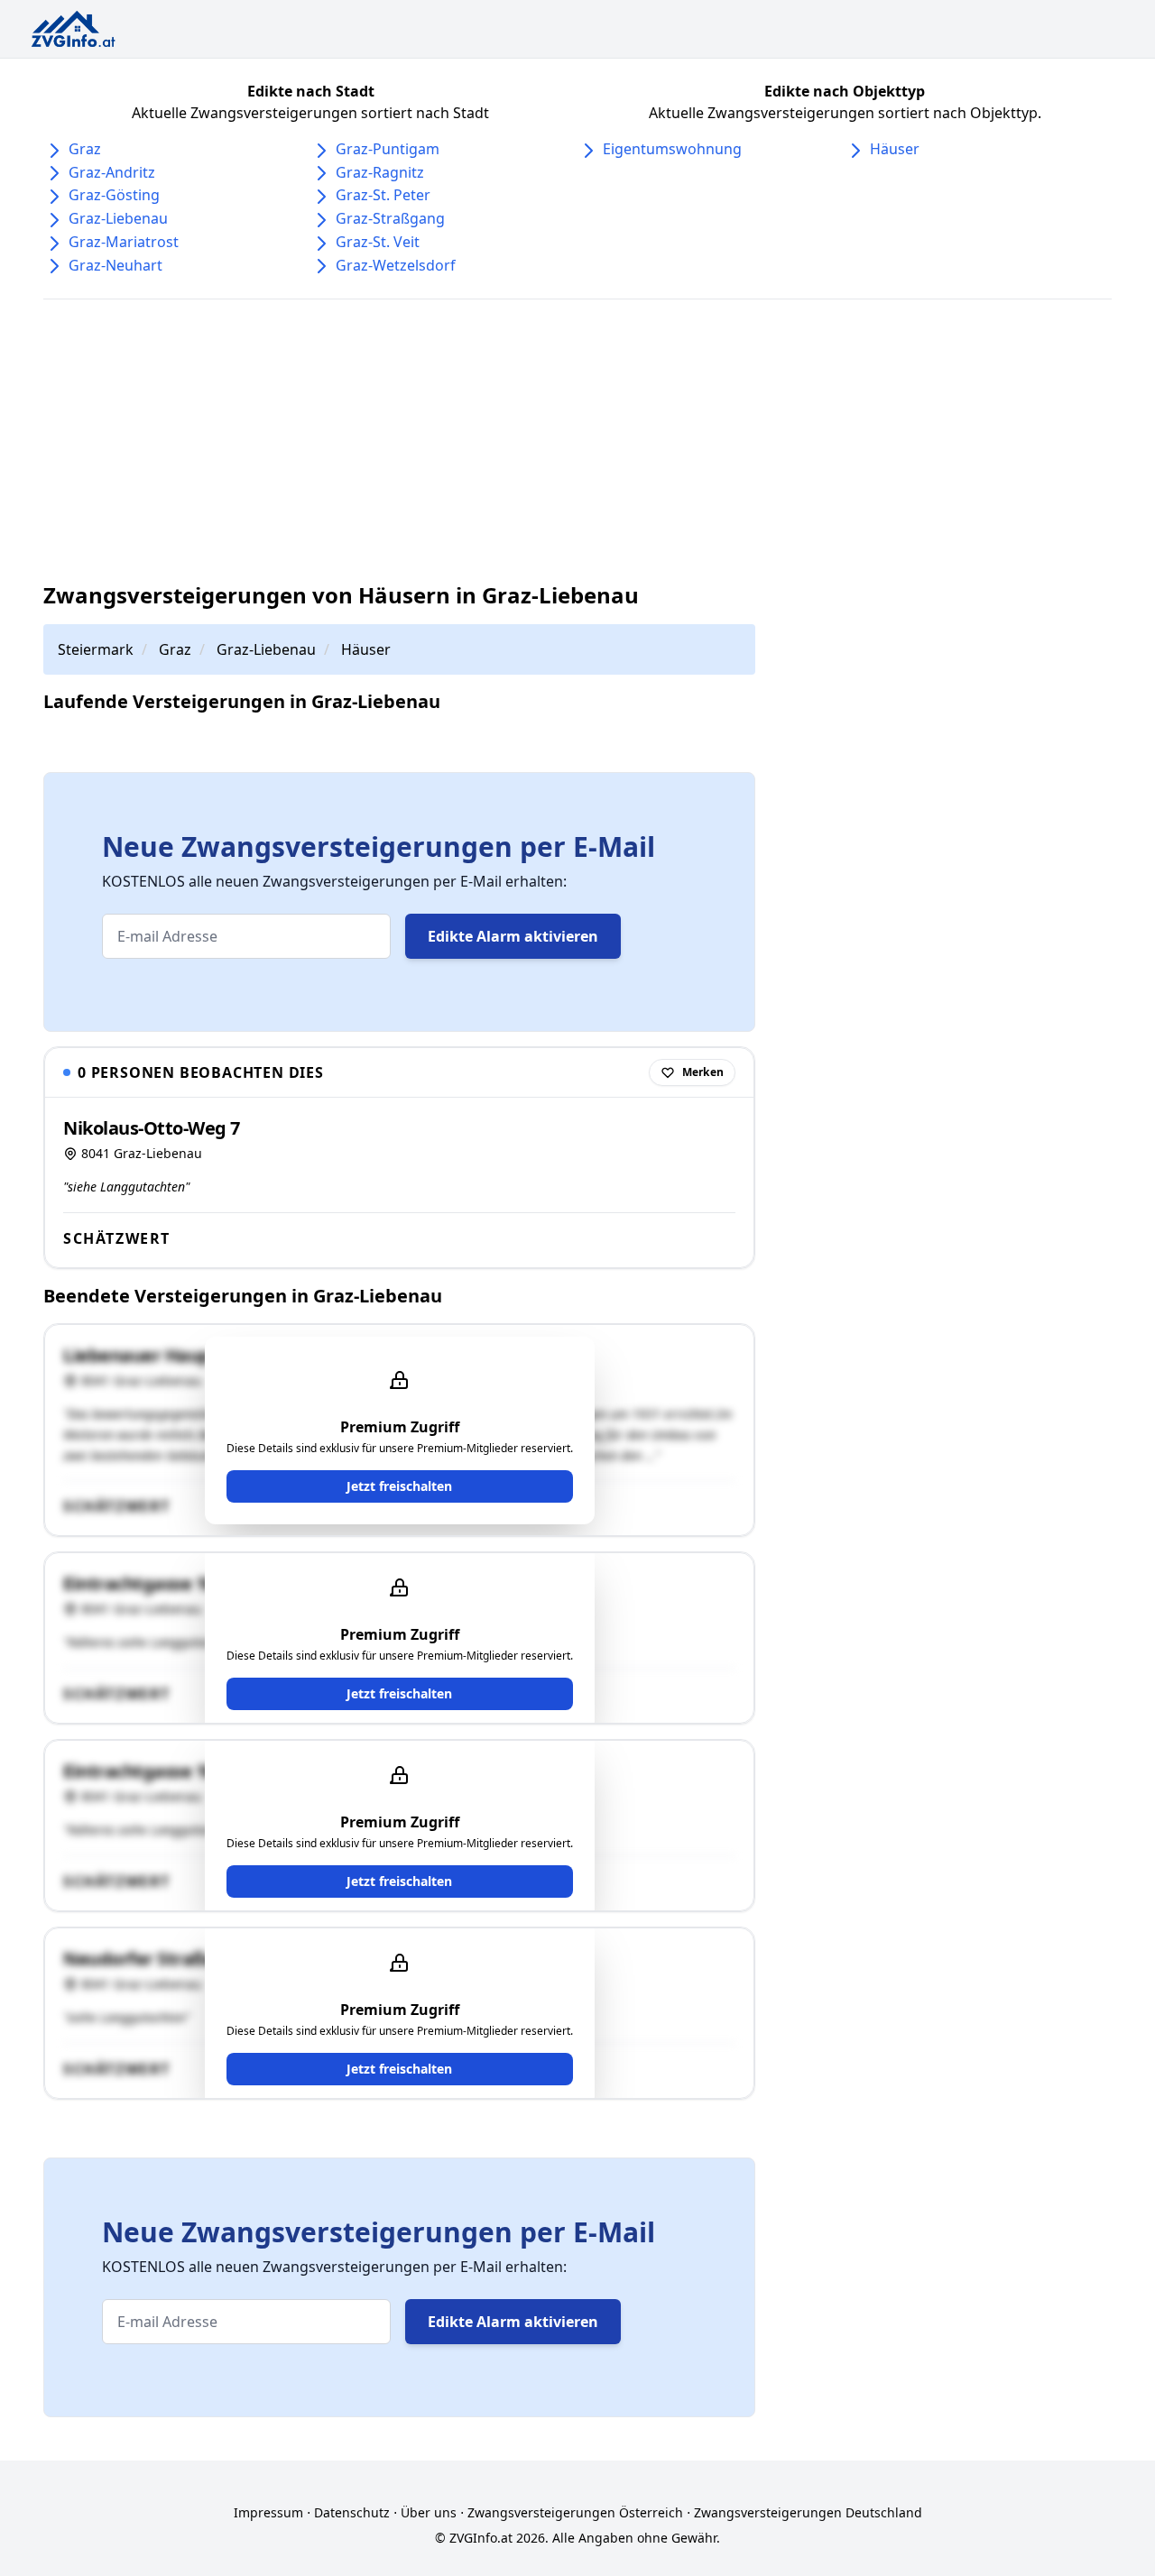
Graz (85, 149)
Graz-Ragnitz (380, 172)
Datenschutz (352, 2512)
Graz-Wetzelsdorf (396, 265)
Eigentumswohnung (672, 149)
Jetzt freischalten (399, 1486)
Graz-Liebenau (118, 218)
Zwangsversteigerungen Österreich (575, 2512)
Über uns (429, 2512)
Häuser (895, 149)
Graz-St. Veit (378, 242)
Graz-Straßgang (390, 218)
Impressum (268, 2512)
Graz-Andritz (112, 172)
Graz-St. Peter (383, 195)
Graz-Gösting (114, 195)
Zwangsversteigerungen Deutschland (808, 2512)
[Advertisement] (585, 440)
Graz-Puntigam (388, 149)
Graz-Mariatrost (124, 242)
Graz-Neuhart (115, 265)
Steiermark (96, 649)
